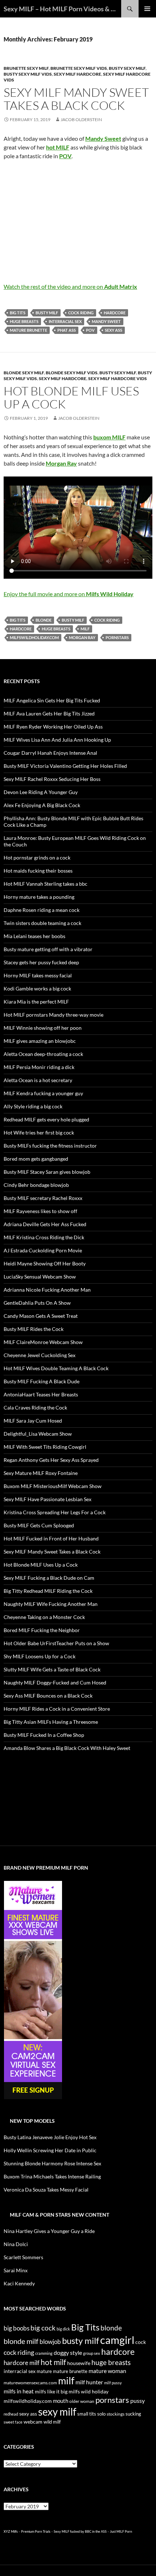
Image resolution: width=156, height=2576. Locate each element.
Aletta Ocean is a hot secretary (38, 1080)
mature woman (107, 2371)
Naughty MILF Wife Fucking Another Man (51, 1604)
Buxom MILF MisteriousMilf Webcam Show (53, 1486)
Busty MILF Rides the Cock (34, 1329)
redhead (11, 2414)
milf (85, 629)
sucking (133, 2414)
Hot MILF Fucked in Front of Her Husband (51, 1538)
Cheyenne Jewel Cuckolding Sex (40, 1355)
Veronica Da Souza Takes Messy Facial (46, 2190)
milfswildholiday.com (34, 637)
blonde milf (21, 2341)
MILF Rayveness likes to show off (40, 1211)
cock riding (81, 313)
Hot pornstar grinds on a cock (37, 858)
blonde (44, 620)
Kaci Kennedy (19, 2283)
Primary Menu (147, 9)
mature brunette (28, 330)
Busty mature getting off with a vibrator (48, 949)
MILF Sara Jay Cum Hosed (33, 1421)
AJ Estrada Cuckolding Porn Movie (43, 1250)
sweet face (13, 2422)
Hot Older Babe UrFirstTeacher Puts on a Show (56, 1643)
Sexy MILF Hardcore (77, 74)
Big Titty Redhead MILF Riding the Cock (48, 1591)
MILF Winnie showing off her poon (43, 1028)
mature (44, 2371)
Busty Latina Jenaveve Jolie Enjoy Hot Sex (50, 2137)
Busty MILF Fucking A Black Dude (42, 1381)
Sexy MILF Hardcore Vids (118, 378)
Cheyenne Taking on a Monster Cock (44, 1617)
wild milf (52, 2422)
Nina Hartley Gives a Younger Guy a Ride (49, 2231)
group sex (92, 2353)
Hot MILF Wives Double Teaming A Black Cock (56, 1368)
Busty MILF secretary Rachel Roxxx (43, 1198)
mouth (61, 2401)
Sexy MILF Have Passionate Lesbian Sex (48, 1499)
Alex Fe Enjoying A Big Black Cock (42, 805)
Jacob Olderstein (81, 119)
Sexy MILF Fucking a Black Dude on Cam (49, 1578)
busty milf (47, 313)
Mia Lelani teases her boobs (34, 936)
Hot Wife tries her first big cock (39, 1133)
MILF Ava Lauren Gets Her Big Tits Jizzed (49, 713)
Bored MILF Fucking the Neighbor (42, 1630)
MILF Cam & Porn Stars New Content (59, 2215)
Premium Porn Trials (36, 2531)
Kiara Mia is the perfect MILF (36, 1002)
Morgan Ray (82, 637)
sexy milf (57, 2412)
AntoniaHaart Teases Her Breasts (41, 1394)
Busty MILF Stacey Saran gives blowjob (47, 1172)
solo (101, 2414)
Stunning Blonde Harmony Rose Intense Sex (52, 2163)
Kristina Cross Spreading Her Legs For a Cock (55, 1512)
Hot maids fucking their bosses (38, 871)
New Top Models (32, 2121)
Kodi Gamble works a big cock (37, 988)
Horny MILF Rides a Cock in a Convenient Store (57, 1709)
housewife (79, 2363)
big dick (63, 2329)
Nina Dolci (16, 2244)
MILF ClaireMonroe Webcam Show (43, 1342)
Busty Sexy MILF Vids (28, 74)
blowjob (50, 2342)
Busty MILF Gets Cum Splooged (39, 1525)
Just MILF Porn (121, 2531)
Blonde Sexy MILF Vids (72, 373)
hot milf (53, 2362)
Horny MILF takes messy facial (38, 975)
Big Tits (18, 313)
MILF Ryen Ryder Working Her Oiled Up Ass (53, 727)
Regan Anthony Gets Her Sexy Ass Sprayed (51, 1460)
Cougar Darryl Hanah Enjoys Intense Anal (50, 753)
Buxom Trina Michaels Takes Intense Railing (52, 2176)
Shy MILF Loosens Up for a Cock (40, 1656)
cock (141, 2342)
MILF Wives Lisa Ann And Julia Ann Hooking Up (57, 740)
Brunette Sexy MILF (26, 68)
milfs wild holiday (89, 2391)
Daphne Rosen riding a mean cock (42, 910)
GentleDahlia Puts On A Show (37, 1303)
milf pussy (113, 2383)
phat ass (67, 330)
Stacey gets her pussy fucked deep (41, 962)
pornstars (117, 637)
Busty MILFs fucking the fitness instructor (50, 1146)
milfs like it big (51, 2391)
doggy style (68, 2353)
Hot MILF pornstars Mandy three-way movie (54, 1015)
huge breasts (24, 321)
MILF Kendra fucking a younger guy (43, 1093)
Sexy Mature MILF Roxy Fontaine (41, 1473)
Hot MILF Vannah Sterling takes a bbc (46, 884)
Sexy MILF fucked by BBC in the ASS (80, 2531)
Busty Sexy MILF (127, 68)
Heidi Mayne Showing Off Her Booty (45, 1263)
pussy (137, 2400)
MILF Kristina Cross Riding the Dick (44, 1237)
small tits (87, 2414)
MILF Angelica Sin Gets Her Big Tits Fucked (52, 700)
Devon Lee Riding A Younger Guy (41, 792)
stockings (116, 2414)
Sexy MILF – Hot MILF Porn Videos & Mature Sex (62, 9)
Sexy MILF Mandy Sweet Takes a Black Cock (76, 99)
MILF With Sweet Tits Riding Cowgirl (45, 1447)
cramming (44, 2353)
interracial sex (65, 321)
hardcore (115, 313)
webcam (33, 2422)
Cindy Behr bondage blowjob (36, 1185)
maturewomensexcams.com (30, 2383)
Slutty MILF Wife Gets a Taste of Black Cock (52, 1669)
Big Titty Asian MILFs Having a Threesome (51, 1722)
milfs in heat (19, 2391)
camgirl (117, 2340)
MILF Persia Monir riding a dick (39, 1067)
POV (90, 330)
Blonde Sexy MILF (24, 373)
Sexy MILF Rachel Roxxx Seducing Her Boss (52, 779)
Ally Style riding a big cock (33, 1106)
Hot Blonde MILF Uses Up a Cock (71, 397)
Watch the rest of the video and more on (70, 286)
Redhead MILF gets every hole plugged (46, 1119)
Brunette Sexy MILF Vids (79, 68)
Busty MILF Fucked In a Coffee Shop (44, 1735)
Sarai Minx (16, 2270)
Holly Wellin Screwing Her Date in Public (50, 2150)
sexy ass (114, 330)
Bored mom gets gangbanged (36, 1159)
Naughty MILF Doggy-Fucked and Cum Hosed (55, 1682)
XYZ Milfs (11, 2531)
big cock (43, 2328)
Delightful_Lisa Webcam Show (38, 1434)
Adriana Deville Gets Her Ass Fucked (45, 1224)
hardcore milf (22, 2363)
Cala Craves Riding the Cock (35, 1407)
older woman (82, 2401)
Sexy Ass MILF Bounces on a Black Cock (48, 1696)
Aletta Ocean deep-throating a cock (43, 1054)
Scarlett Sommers (23, 2257)
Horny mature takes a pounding (39, 897)
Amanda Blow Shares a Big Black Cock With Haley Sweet (67, 1748)
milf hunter (89, 2382)
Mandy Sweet (106, 321)
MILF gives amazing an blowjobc (40, 1041)
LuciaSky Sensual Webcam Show (40, 1277)
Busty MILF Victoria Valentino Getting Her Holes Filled (65, 766)
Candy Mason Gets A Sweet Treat (41, 1316)
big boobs (17, 2328)
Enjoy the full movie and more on (69, 594)
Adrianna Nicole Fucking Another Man (47, 1290)
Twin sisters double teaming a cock (42, 923)
